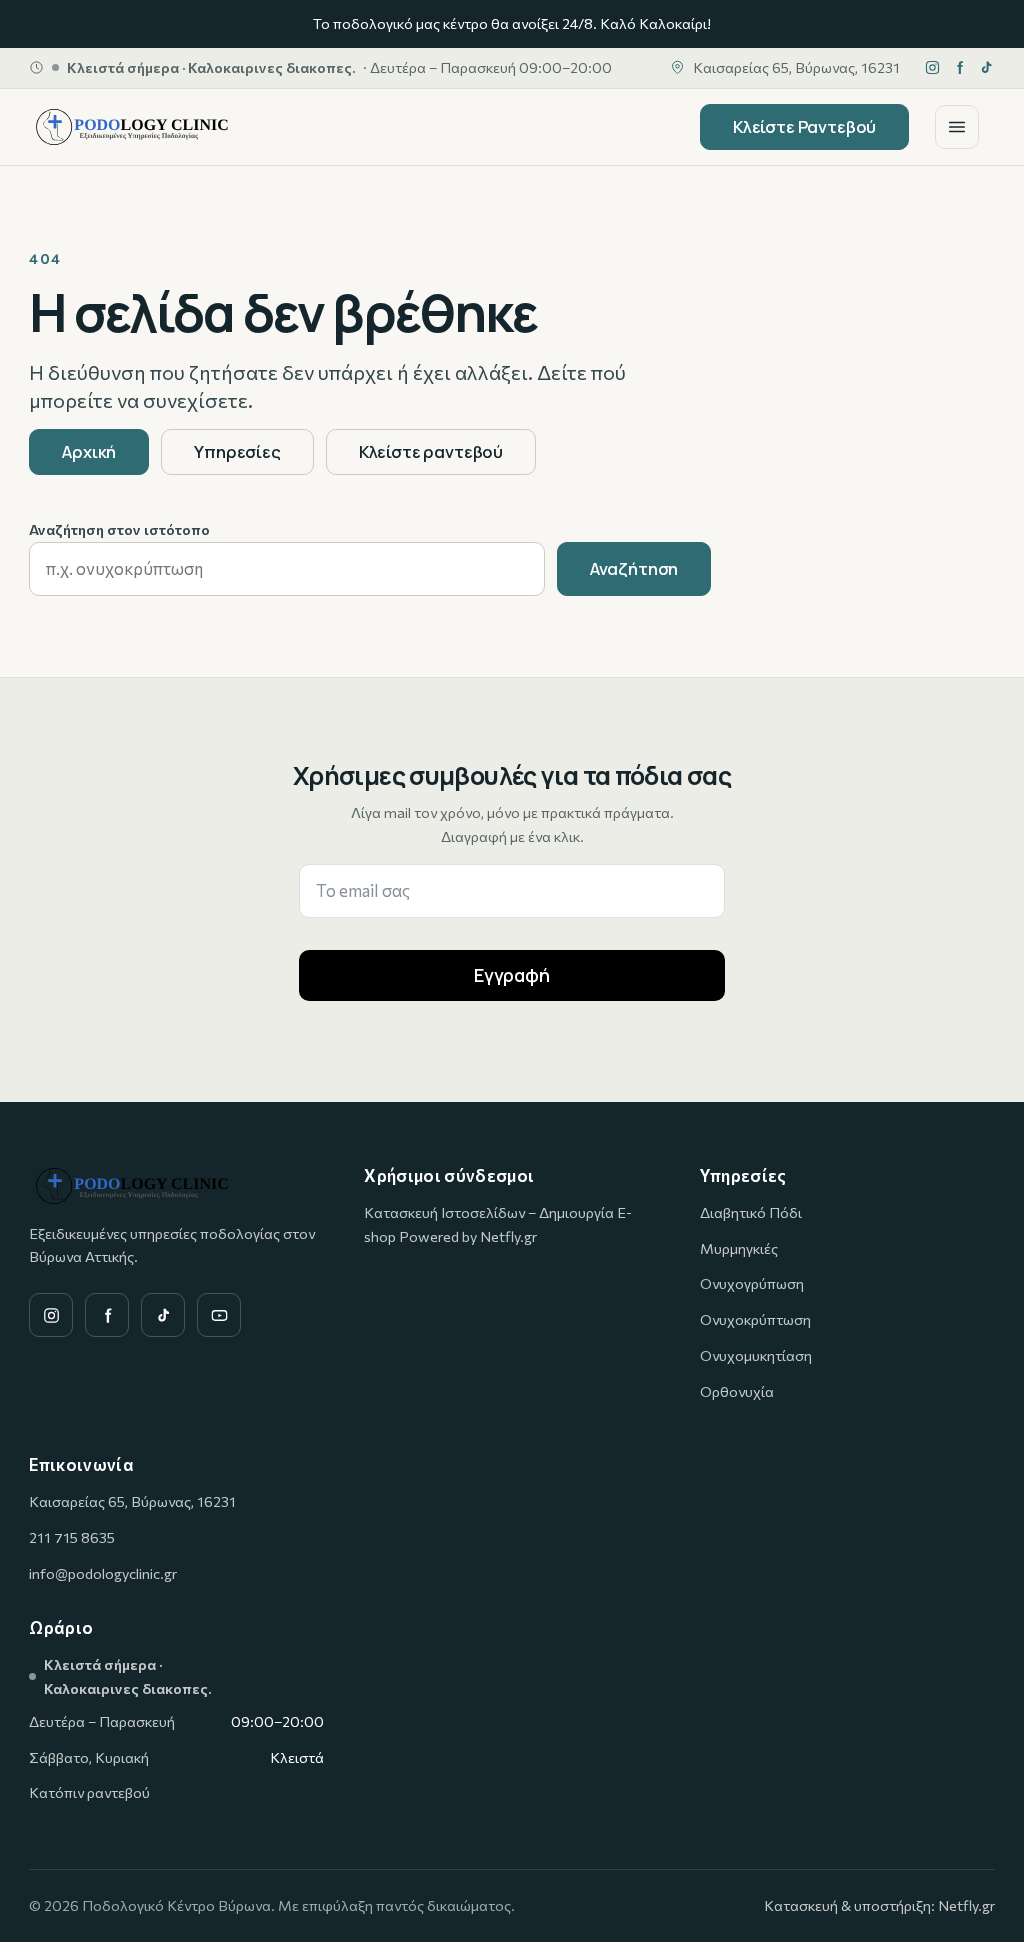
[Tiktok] (986, 67)
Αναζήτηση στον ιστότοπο (119, 529)
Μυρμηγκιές (739, 1248)
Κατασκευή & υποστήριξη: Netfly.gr (879, 1905)
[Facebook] (959, 67)
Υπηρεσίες (237, 451)
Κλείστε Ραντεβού (804, 126)
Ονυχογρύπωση (752, 1283)
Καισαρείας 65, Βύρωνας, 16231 (132, 1501)
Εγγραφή (512, 975)
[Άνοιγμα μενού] (957, 127)
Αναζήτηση (634, 568)
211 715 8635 (72, 1537)
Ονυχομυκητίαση (756, 1355)
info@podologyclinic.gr (103, 1573)
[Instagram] (932, 67)
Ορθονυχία (737, 1391)
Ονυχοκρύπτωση (755, 1319)
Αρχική (89, 451)
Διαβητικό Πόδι (751, 1212)
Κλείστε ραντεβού (431, 451)
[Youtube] (219, 1315)
